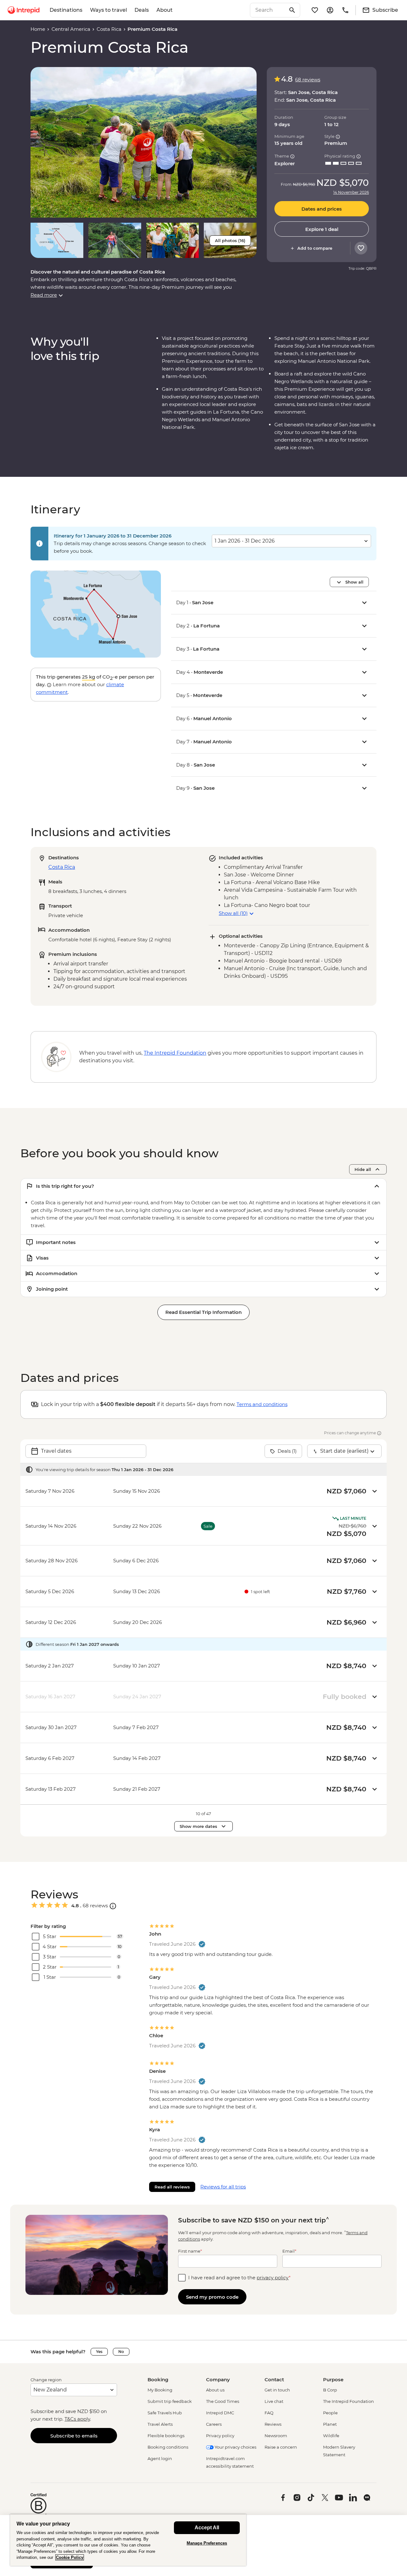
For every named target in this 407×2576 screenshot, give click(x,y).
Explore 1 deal (322, 229)
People (330, 2413)
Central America (71, 29)
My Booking (160, 2390)
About (165, 10)
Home (38, 29)
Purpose (333, 2380)
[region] (128, 2540)
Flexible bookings (166, 2436)
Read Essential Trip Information (203, 1312)
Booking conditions (168, 2447)
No (121, 2352)
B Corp (330, 2390)
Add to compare (315, 248)
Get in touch (277, 2390)
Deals (142, 10)
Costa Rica (109, 29)
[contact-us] (345, 10)
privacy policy (273, 2278)
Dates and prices (322, 209)
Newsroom (276, 2436)
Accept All (207, 2528)
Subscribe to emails (74, 2436)
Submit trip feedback (170, 2401)
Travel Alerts (160, 2424)
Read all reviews (172, 2187)
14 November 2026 (351, 193)
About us (215, 2390)
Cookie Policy (70, 2557)
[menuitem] (24, 10)
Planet (330, 2424)
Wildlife (331, 2436)
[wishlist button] (361, 248)
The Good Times (223, 2401)
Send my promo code (212, 2297)
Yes (99, 2352)
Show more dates (198, 1826)
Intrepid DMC (220, 2413)
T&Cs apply (77, 2419)
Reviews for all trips (223, 2187)
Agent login (160, 2458)
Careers (214, 2424)
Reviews (273, 2424)
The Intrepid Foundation (348, 2401)
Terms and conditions (262, 1404)
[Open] (113, 1906)
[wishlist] (315, 10)
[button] (144, 142)
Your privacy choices (235, 2447)
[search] (268, 10)
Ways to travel (108, 10)
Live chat (274, 2401)
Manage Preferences (207, 2543)
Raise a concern (281, 2447)
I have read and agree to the (239, 2278)
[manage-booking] (330, 10)
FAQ (269, 2413)
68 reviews (308, 80)
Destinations (66, 10)
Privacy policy (220, 2436)
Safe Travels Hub (165, 2413)
